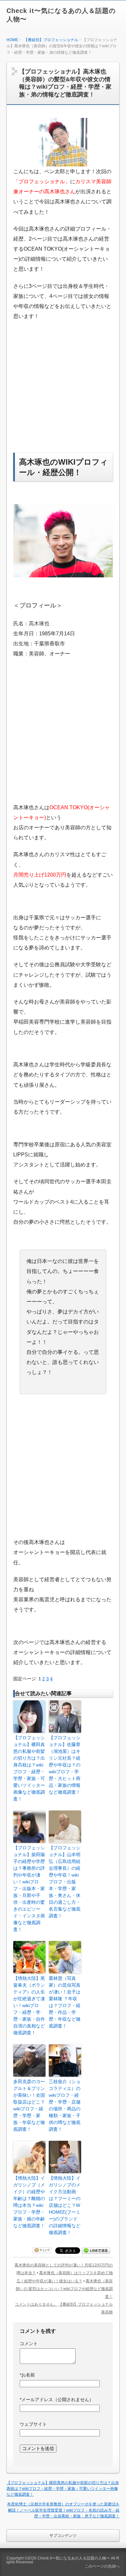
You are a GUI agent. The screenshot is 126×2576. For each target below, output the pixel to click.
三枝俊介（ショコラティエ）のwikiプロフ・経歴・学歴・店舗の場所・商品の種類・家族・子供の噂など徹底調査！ (65, 2105)
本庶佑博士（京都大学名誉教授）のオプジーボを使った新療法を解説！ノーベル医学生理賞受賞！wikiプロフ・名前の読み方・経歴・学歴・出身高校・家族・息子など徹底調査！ (63, 2510)
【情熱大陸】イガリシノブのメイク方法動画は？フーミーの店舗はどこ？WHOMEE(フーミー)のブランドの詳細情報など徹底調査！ (65, 2205)
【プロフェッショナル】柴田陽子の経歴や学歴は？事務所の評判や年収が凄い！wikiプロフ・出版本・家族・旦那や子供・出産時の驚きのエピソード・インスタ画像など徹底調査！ (29, 1889)
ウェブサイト (33, 2424)
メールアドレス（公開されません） (57, 2400)
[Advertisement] (68, 394)
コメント (29, 2343)
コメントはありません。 (36, 2304)
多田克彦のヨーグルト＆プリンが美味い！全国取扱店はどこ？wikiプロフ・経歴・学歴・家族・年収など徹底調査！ (29, 2105)
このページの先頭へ (102, 2566)
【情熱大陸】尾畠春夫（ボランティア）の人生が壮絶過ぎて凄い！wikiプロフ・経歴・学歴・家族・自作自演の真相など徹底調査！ (29, 2005)
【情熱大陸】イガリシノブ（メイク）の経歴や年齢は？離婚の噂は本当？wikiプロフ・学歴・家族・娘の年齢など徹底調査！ (29, 2202)
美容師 (107, 2312)
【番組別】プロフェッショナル (51, 40)
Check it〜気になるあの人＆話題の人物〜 (74, 2558)
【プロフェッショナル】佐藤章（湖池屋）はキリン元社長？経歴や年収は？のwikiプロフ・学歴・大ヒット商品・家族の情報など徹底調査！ (65, 1765)
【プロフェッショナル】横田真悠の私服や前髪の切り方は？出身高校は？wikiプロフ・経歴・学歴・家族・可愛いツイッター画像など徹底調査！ (29, 1768)
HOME (12, 40)
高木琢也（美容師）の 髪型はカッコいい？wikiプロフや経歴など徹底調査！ (64, 2289)
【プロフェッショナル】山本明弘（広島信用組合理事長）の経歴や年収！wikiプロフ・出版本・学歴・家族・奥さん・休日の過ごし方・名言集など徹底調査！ (65, 1882)
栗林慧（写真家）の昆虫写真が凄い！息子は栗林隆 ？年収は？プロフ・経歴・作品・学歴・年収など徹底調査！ (65, 2002)
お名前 (27, 2375)
